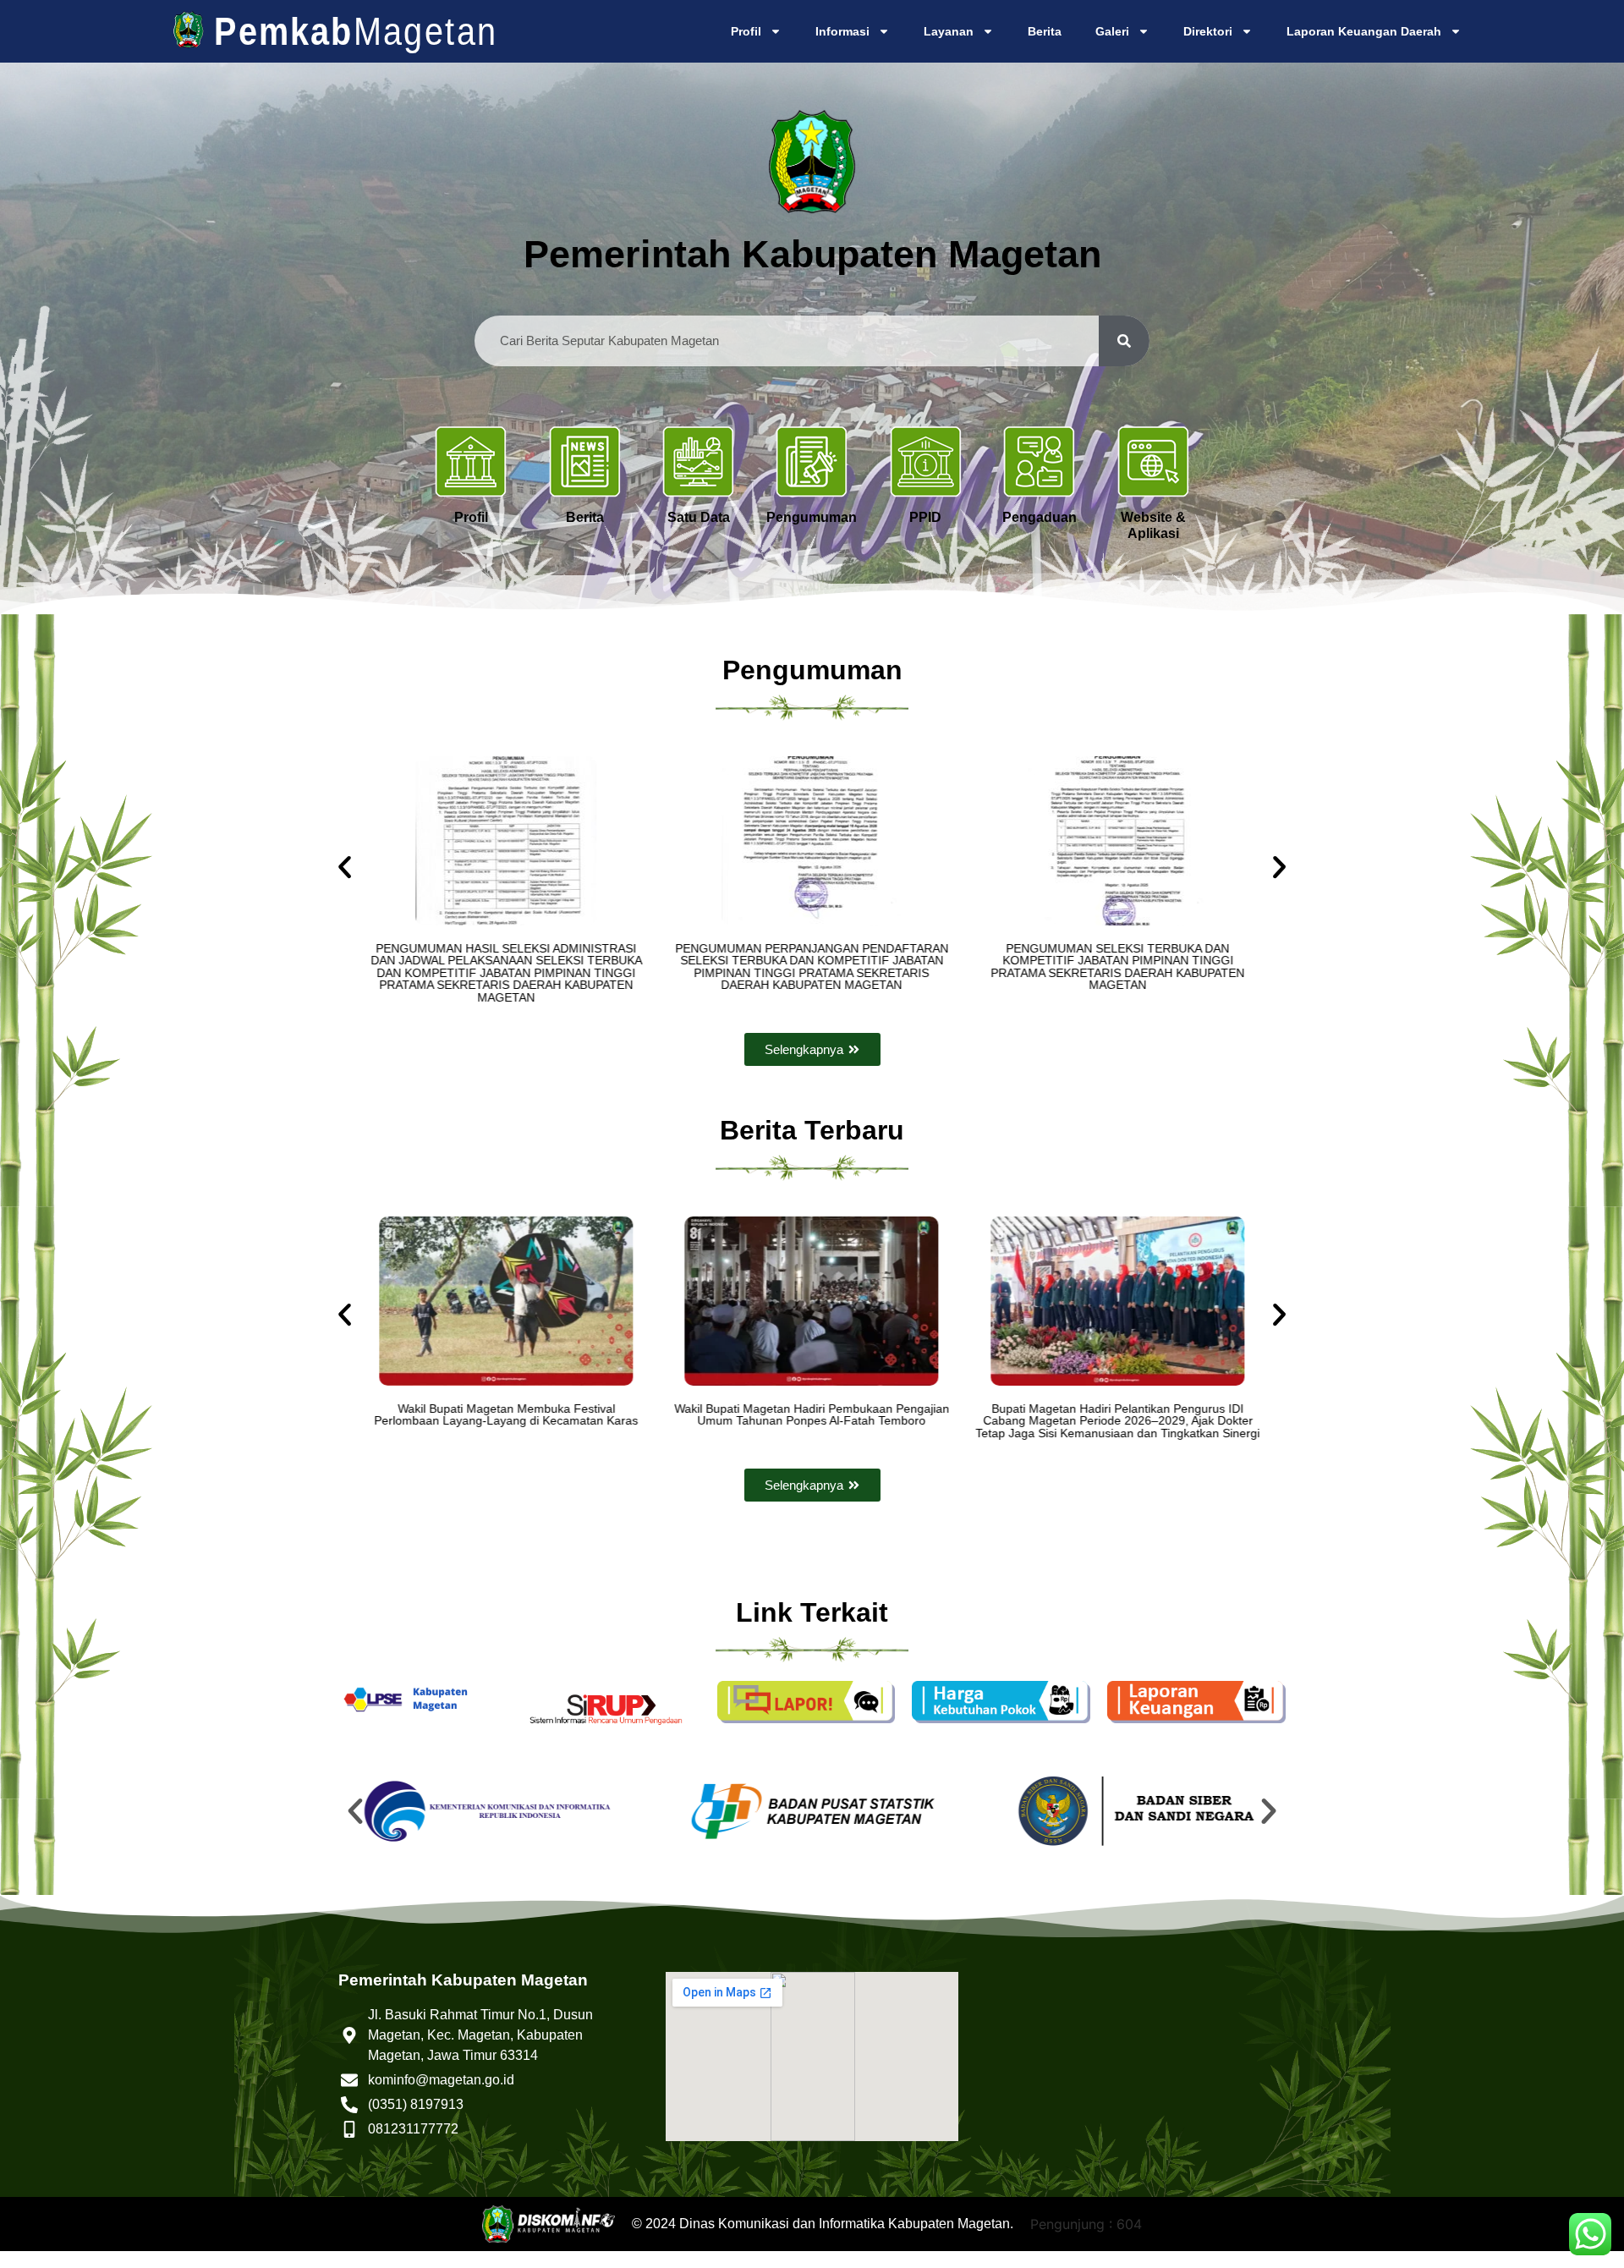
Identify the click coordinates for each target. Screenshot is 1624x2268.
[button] (345, 867)
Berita (1045, 31)
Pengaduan (1040, 517)
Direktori (1208, 31)
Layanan (949, 31)
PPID (925, 517)
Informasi (842, 31)
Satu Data (699, 517)
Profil (746, 31)
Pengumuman (812, 517)
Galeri (1112, 31)
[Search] (1124, 341)
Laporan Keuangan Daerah (1364, 31)
